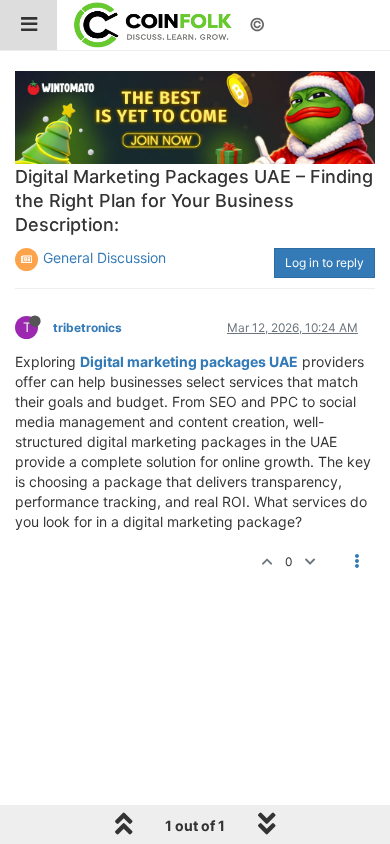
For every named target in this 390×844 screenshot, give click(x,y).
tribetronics (87, 327)
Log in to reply (324, 262)
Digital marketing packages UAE (189, 361)
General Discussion (104, 257)
